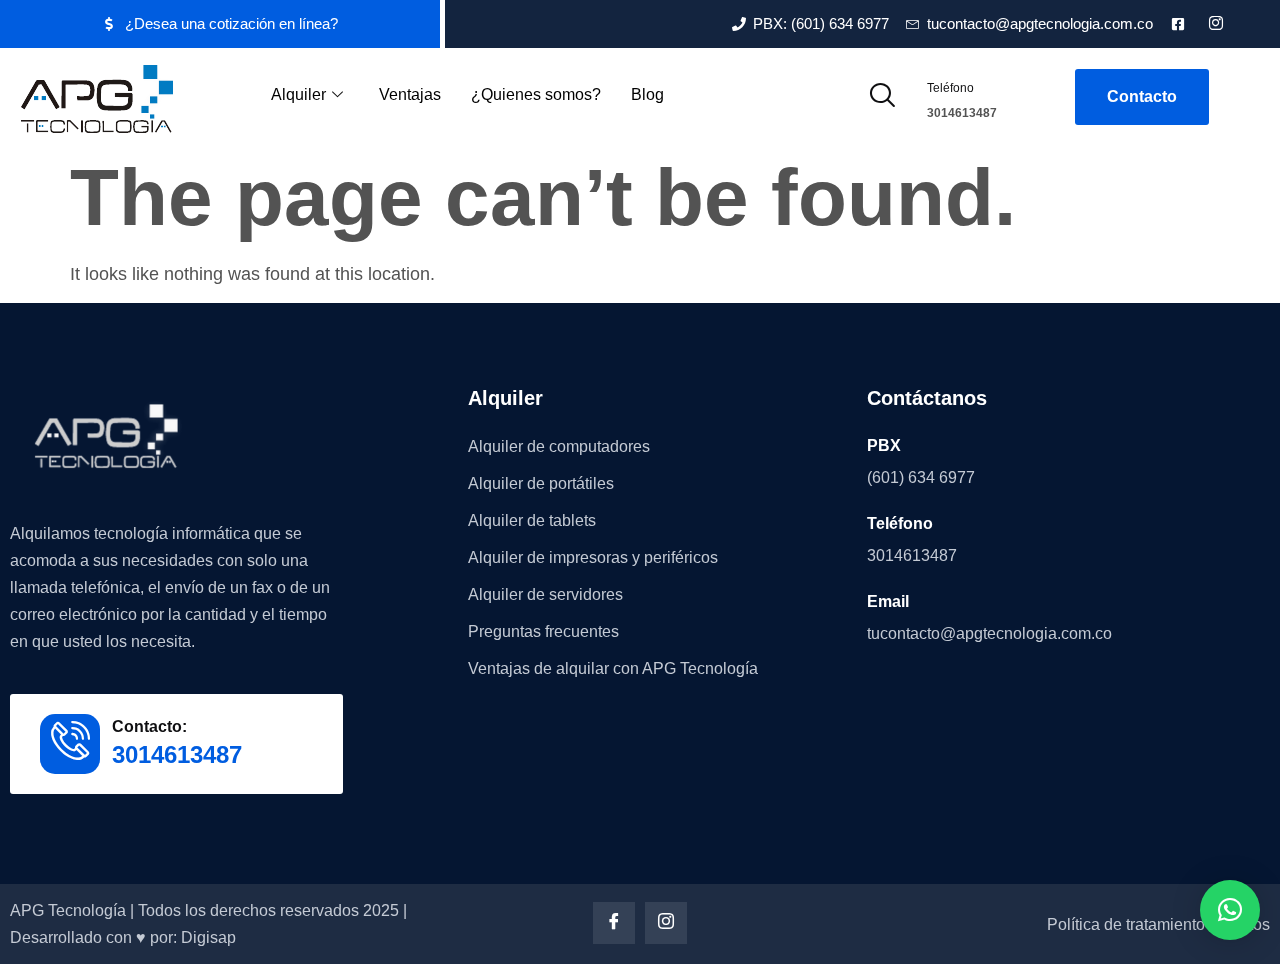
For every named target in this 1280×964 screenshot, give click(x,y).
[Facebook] (614, 923)
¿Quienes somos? (536, 94)
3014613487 (962, 113)
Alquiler (298, 94)
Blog (647, 94)
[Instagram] (666, 923)
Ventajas (410, 94)
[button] (882, 97)
